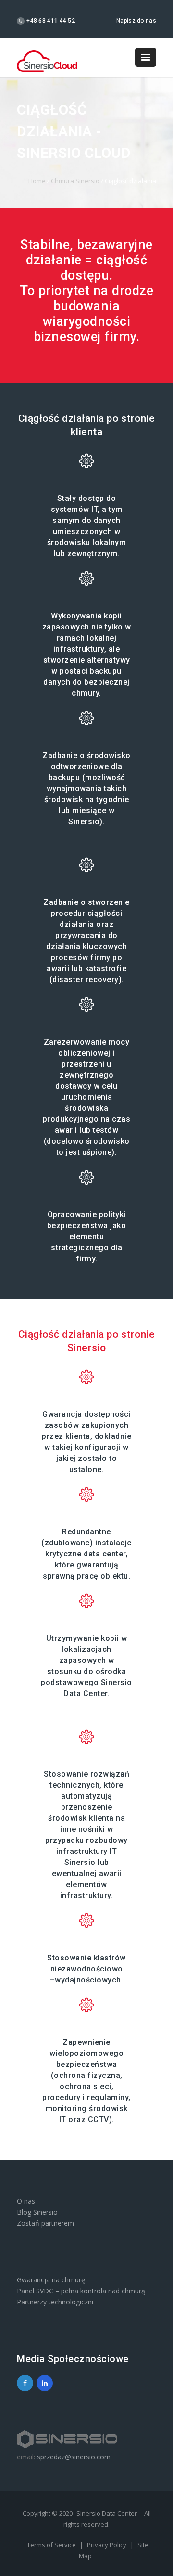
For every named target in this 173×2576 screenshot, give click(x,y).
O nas (26, 2201)
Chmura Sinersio (75, 181)
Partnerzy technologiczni (55, 2302)
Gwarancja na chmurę (51, 2280)
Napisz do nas (136, 21)
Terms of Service (52, 2545)
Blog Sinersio (37, 2212)
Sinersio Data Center (107, 2513)
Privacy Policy (107, 2545)
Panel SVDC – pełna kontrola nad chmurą (81, 2291)
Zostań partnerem (45, 2223)
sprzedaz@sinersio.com (74, 2457)
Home (37, 181)
